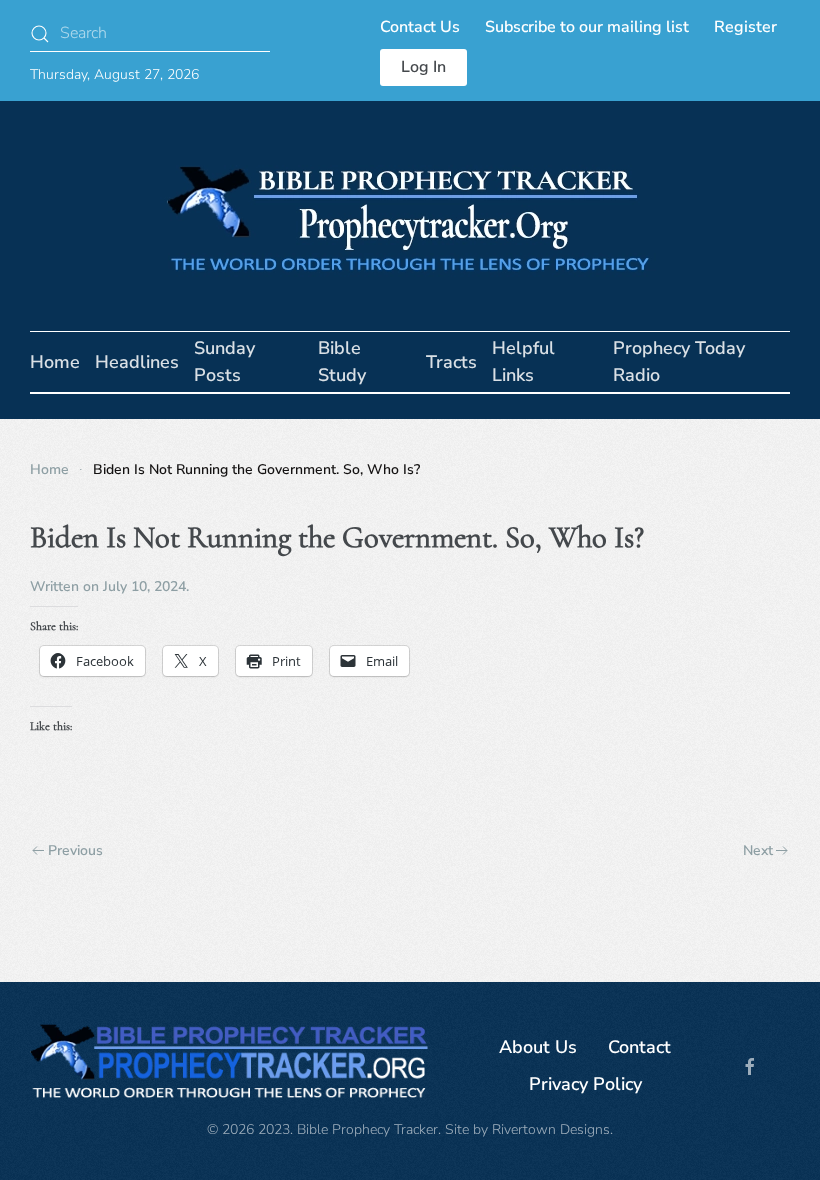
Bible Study (342, 361)
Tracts (451, 362)
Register (745, 27)
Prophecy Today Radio (679, 361)
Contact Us (420, 27)
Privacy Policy (585, 1084)
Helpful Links (523, 361)
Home (55, 362)
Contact (639, 1047)
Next (758, 850)
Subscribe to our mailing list (587, 27)
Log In (423, 67)
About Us (538, 1047)
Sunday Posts (224, 361)
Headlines (137, 362)
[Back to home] (410, 216)
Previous (75, 850)
